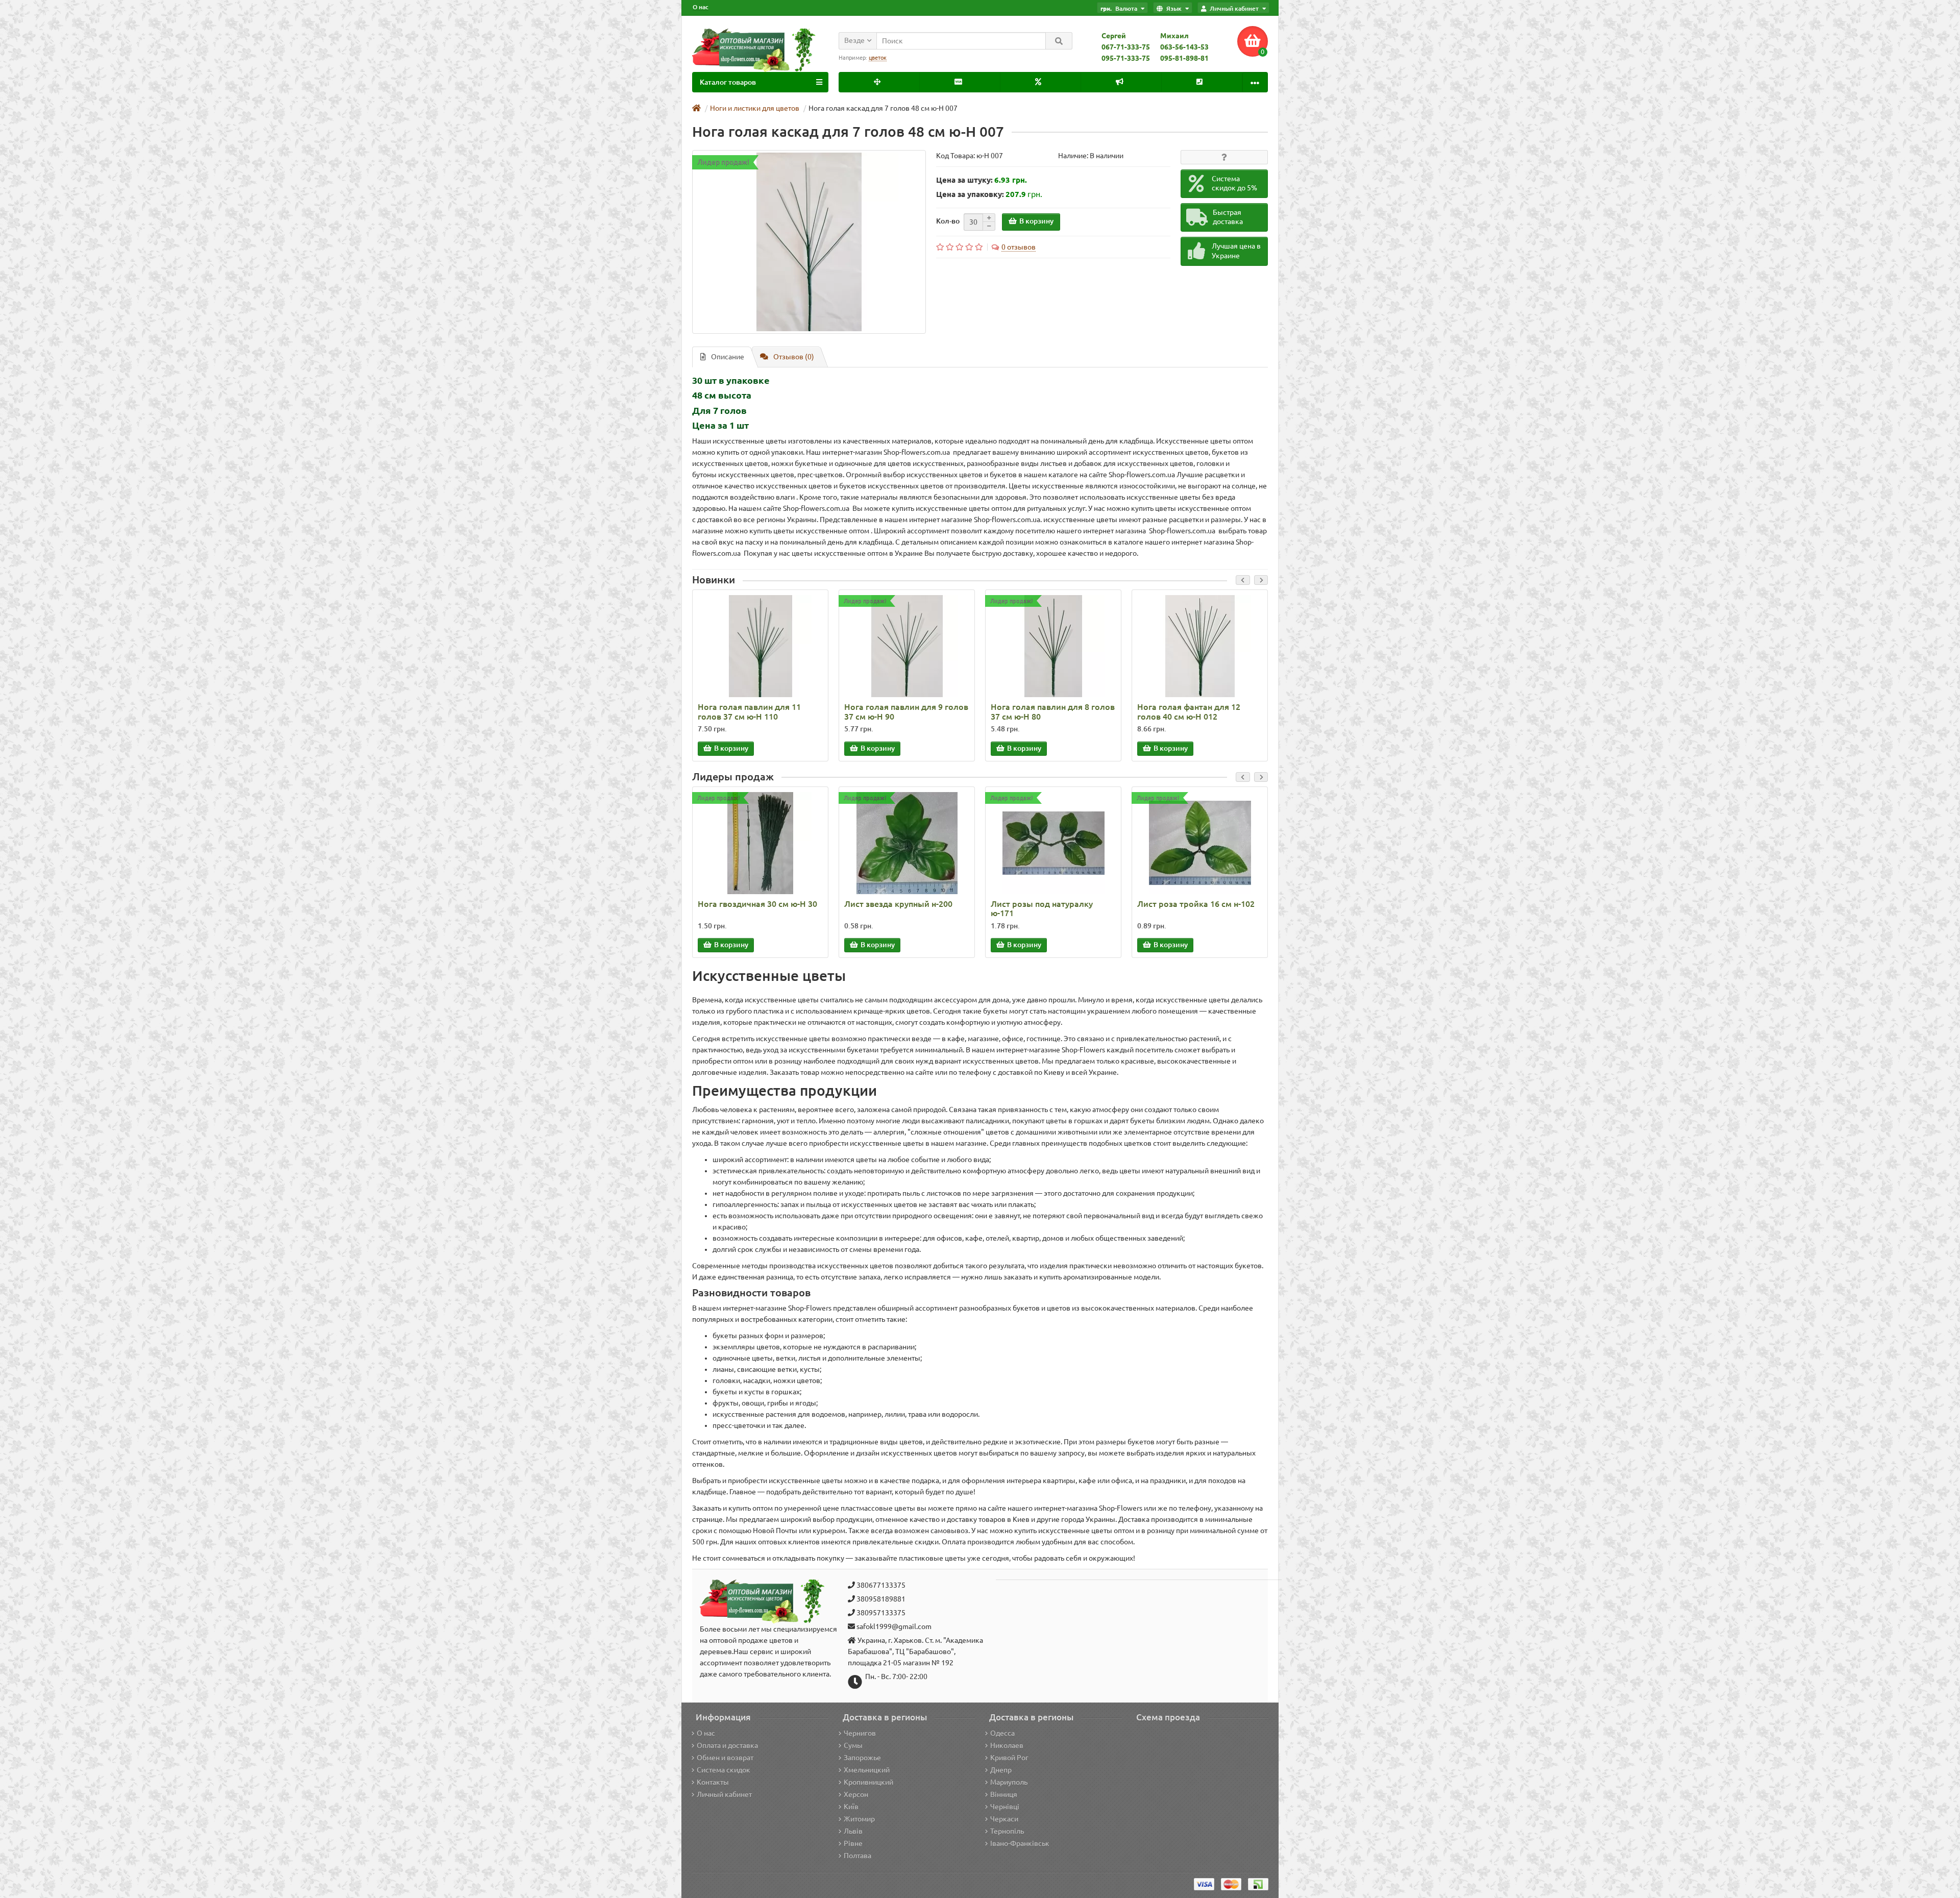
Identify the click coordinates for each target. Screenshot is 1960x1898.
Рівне (853, 1843)
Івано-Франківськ (1020, 1843)
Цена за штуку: (964, 180)
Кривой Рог (1009, 1758)
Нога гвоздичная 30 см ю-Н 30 (757, 904)
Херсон (856, 1794)
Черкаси (1004, 1819)
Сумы (853, 1745)
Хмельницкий (867, 1770)
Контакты (713, 1782)
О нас (701, 7)
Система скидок (724, 1770)
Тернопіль (1007, 1831)
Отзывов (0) (794, 357)
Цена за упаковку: (970, 194)
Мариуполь (1009, 1782)
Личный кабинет (724, 1794)
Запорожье (862, 1758)
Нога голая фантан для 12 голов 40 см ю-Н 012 (1189, 711)
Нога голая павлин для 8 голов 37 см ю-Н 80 (1053, 711)
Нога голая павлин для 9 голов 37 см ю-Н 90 (906, 711)
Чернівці (1005, 1807)
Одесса (1002, 1733)
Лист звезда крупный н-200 (898, 904)
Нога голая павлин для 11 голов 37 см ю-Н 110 (749, 711)
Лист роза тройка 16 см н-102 (1196, 904)
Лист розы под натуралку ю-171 (1042, 908)
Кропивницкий (868, 1782)
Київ (851, 1807)
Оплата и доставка (727, 1745)
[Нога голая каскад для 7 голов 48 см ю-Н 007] (809, 242)
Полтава (857, 1856)
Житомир (859, 1819)
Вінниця (1004, 1794)
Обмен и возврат (725, 1758)
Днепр (1001, 1770)
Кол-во (948, 221)
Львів (853, 1831)
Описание (728, 357)
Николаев (1007, 1745)
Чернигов (860, 1733)
